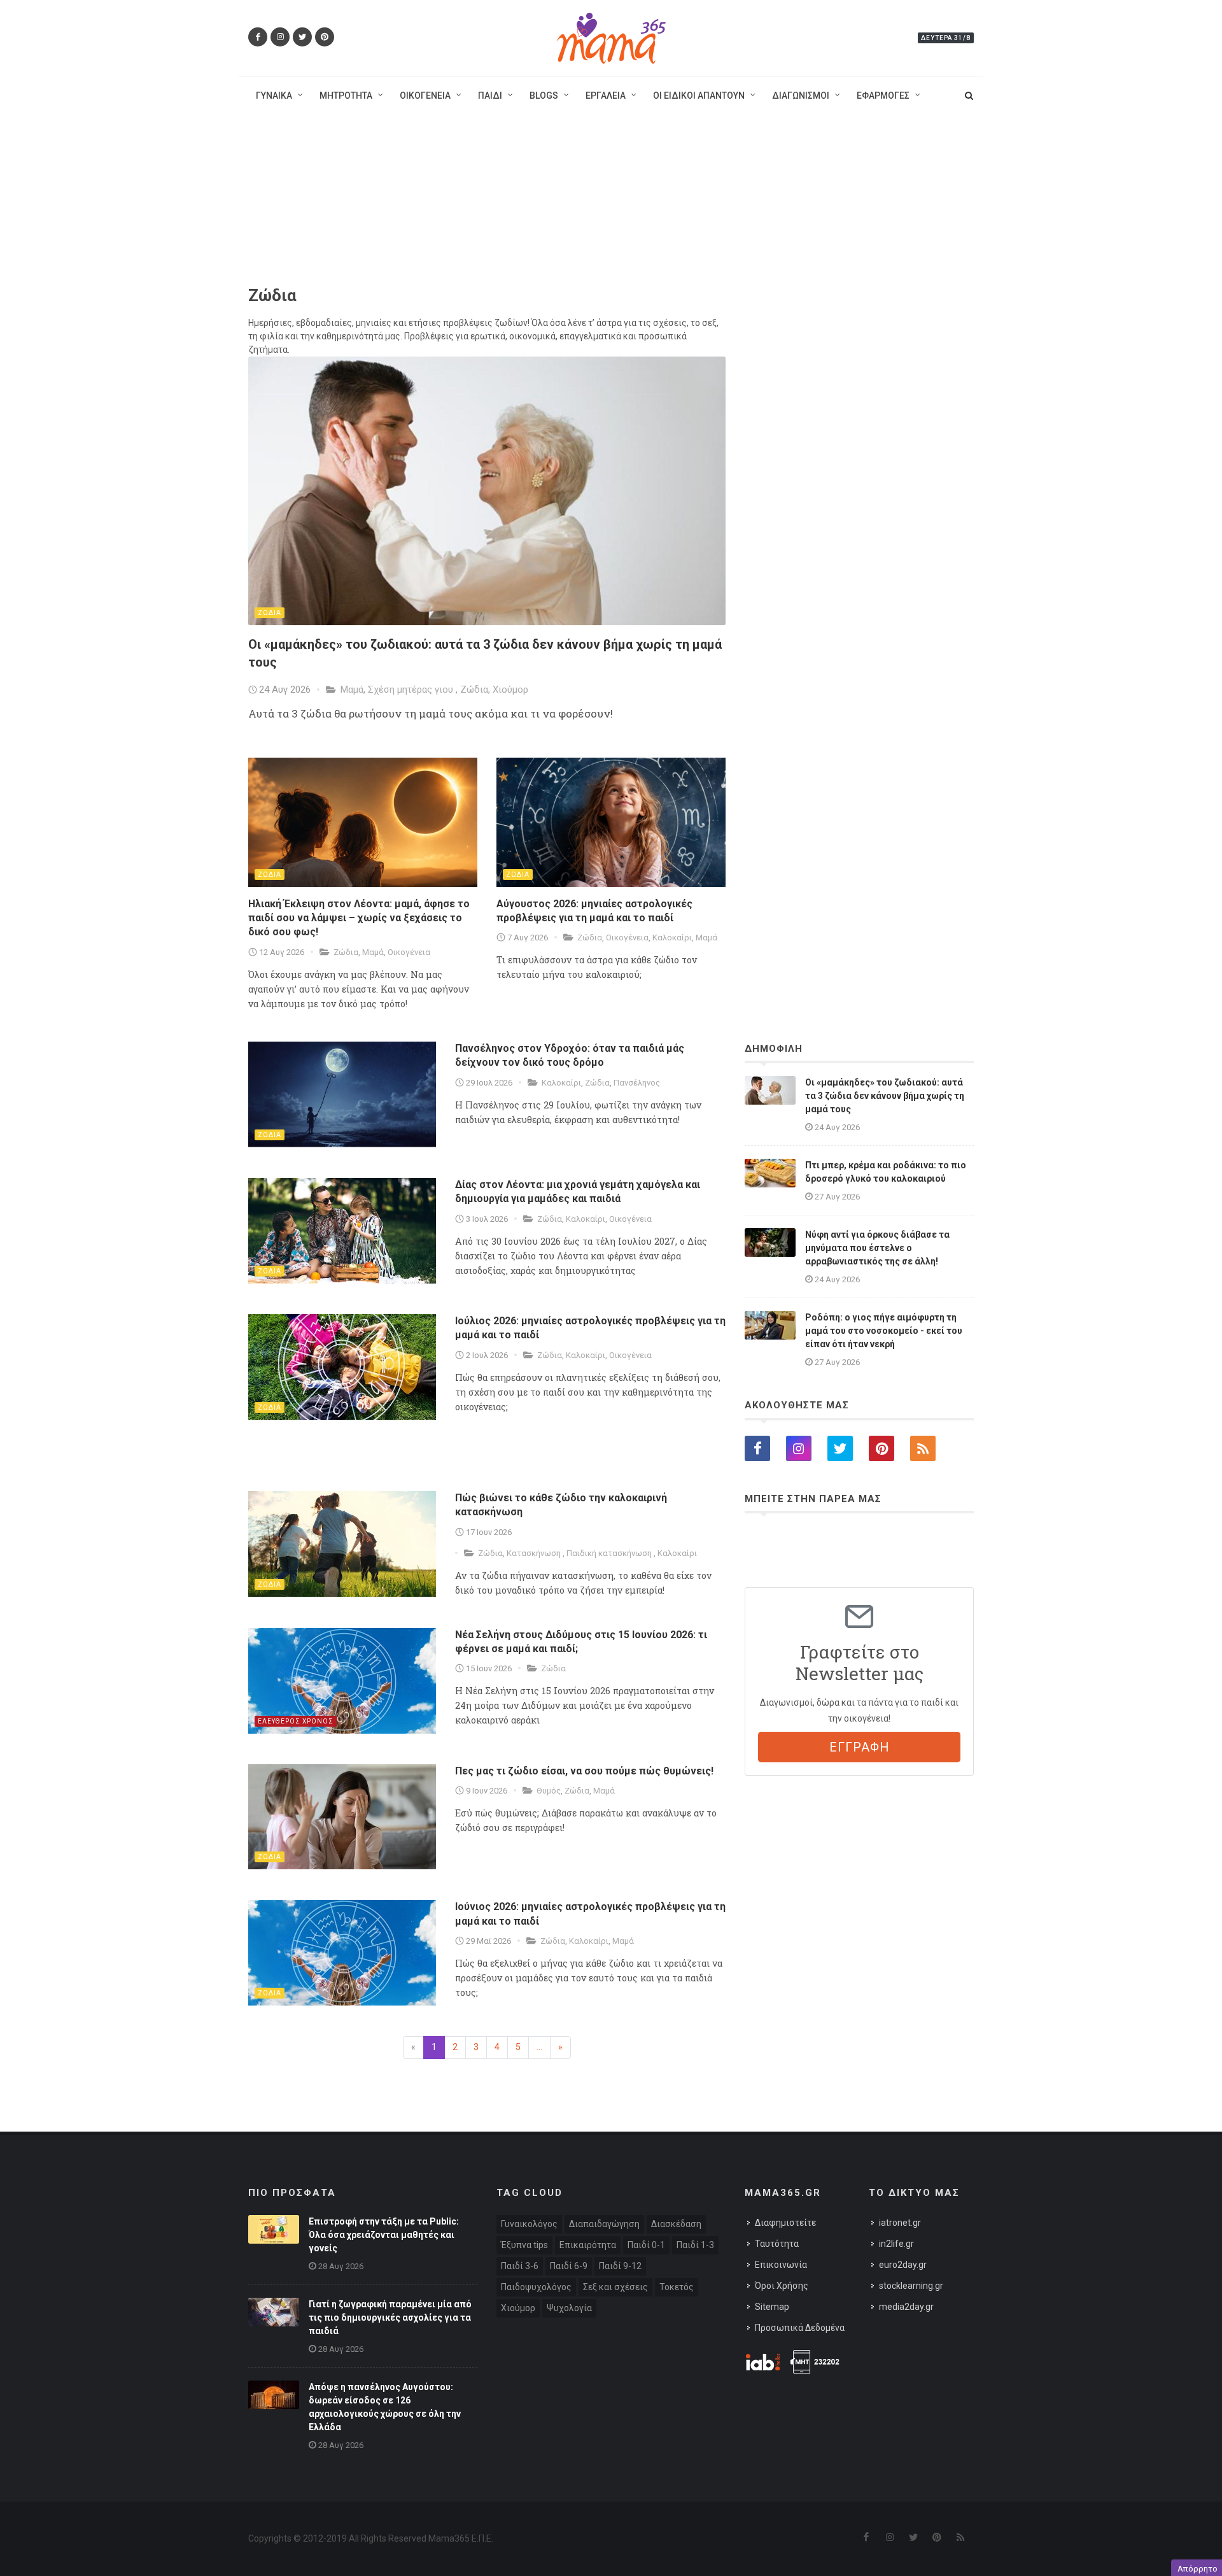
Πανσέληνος (637, 1083)
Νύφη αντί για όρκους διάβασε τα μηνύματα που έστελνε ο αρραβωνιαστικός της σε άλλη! (877, 1248)
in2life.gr (896, 2244)
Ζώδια (474, 690)
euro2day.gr (903, 2265)
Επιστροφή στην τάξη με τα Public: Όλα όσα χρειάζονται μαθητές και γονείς (384, 2235)
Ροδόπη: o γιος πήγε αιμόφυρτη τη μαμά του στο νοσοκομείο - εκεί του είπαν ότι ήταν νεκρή (884, 1331)
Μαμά (352, 690)
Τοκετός (677, 2287)
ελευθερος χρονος (296, 1721)
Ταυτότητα (777, 2244)
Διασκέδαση (676, 2224)
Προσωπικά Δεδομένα (800, 2328)
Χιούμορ (510, 690)
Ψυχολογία (569, 2308)
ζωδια (270, 613)
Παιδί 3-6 (520, 2266)
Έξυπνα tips (524, 2245)
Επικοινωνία (781, 2265)
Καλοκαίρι (672, 938)
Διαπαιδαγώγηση (604, 2224)
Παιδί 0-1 (646, 2245)
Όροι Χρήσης (782, 2286)
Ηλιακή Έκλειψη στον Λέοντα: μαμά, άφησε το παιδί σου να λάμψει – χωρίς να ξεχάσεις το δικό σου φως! (359, 918)
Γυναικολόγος (529, 2224)
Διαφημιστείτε (785, 2223)
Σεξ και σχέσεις (615, 2287)
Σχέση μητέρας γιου (412, 690)
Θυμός (549, 1791)
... (539, 2047)
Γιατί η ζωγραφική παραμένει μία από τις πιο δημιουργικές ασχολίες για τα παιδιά (390, 2318)
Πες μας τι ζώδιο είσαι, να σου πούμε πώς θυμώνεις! (584, 1771)
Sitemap (772, 2307)
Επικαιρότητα (588, 2245)
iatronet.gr (900, 2223)
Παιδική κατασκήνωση (610, 1553)
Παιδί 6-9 (569, 2266)
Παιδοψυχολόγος (536, 2287)
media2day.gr (906, 2307)
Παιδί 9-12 (620, 2266)
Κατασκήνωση (535, 1553)
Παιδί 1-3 (695, 2245)
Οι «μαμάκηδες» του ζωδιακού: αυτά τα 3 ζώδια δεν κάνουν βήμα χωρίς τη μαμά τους (885, 1096)
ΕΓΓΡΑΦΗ (860, 1747)
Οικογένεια (409, 952)
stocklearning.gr (911, 2286)
